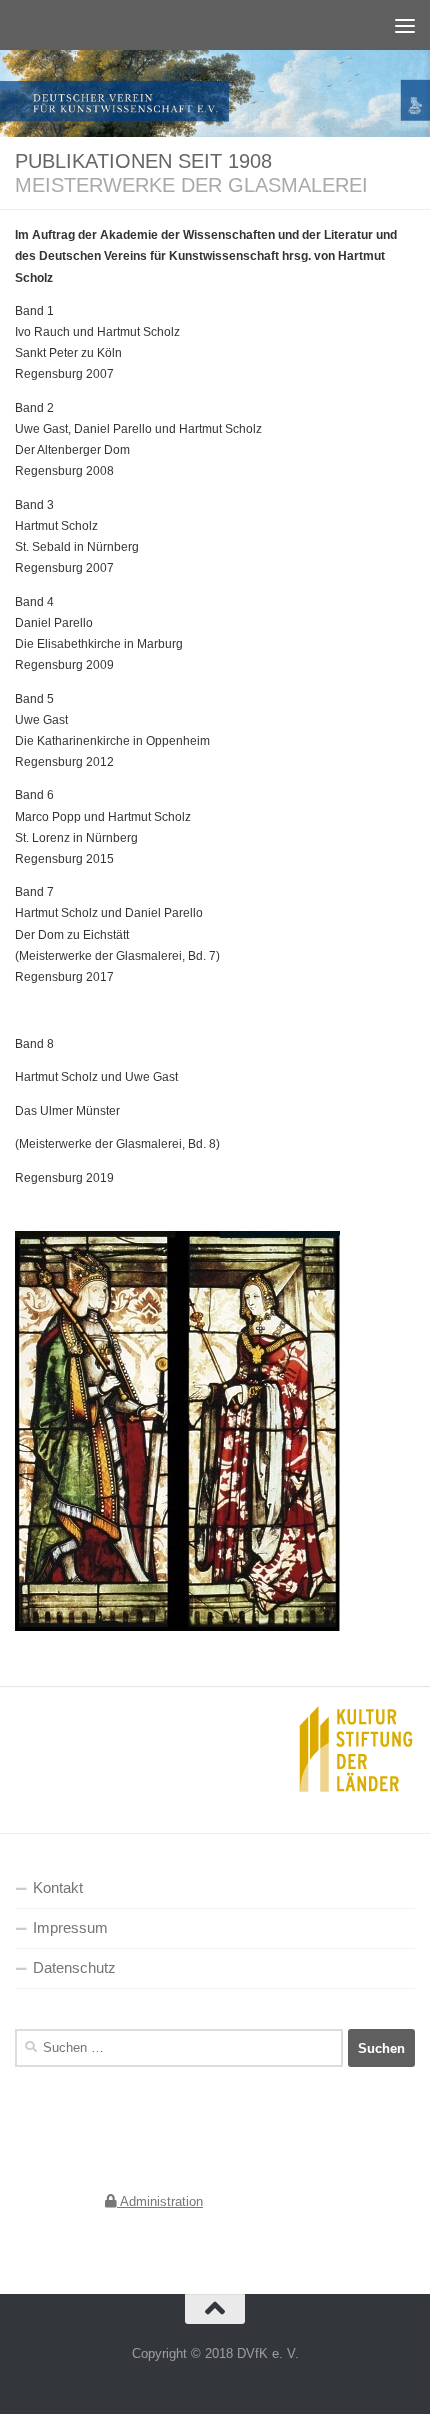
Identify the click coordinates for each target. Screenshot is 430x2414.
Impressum (70, 1928)
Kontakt (58, 1888)
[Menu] (405, 25)
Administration (160, 2201)
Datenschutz (74, 1968)
